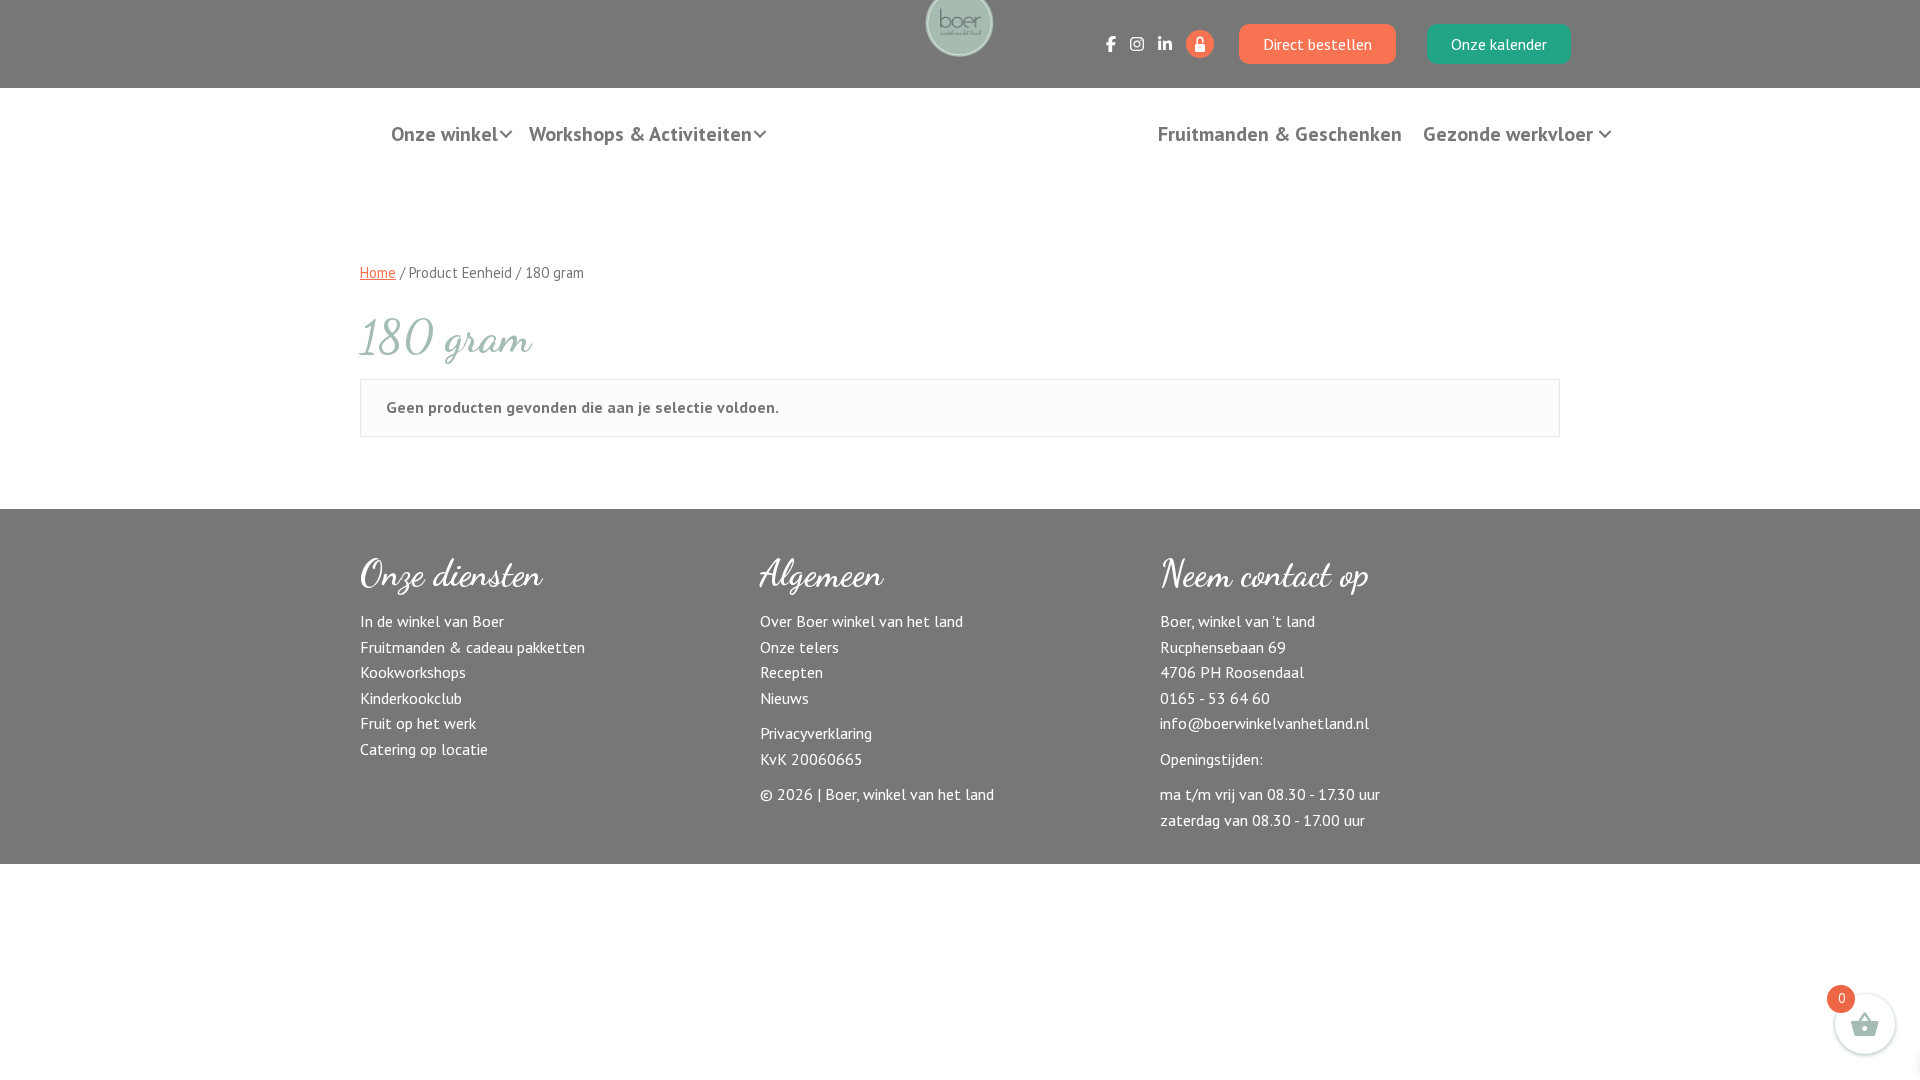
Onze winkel (444, 134)
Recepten (791, 672)
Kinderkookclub (411, 698)
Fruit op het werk (418, 723)
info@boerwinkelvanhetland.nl (1264, 723)
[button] (506, 134)
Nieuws (784, 698)
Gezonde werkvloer (1508, 134)
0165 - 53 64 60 (1215, 698)
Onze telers (799, 647)
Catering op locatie (424, 749)
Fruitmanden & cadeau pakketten (472, 647)
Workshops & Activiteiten (640, 134)
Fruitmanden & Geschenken (1280, 134)
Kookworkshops (413, 672)
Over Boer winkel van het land (861, 621)
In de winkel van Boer (432, 621)
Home (378, 272)
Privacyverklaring (816, 733)
